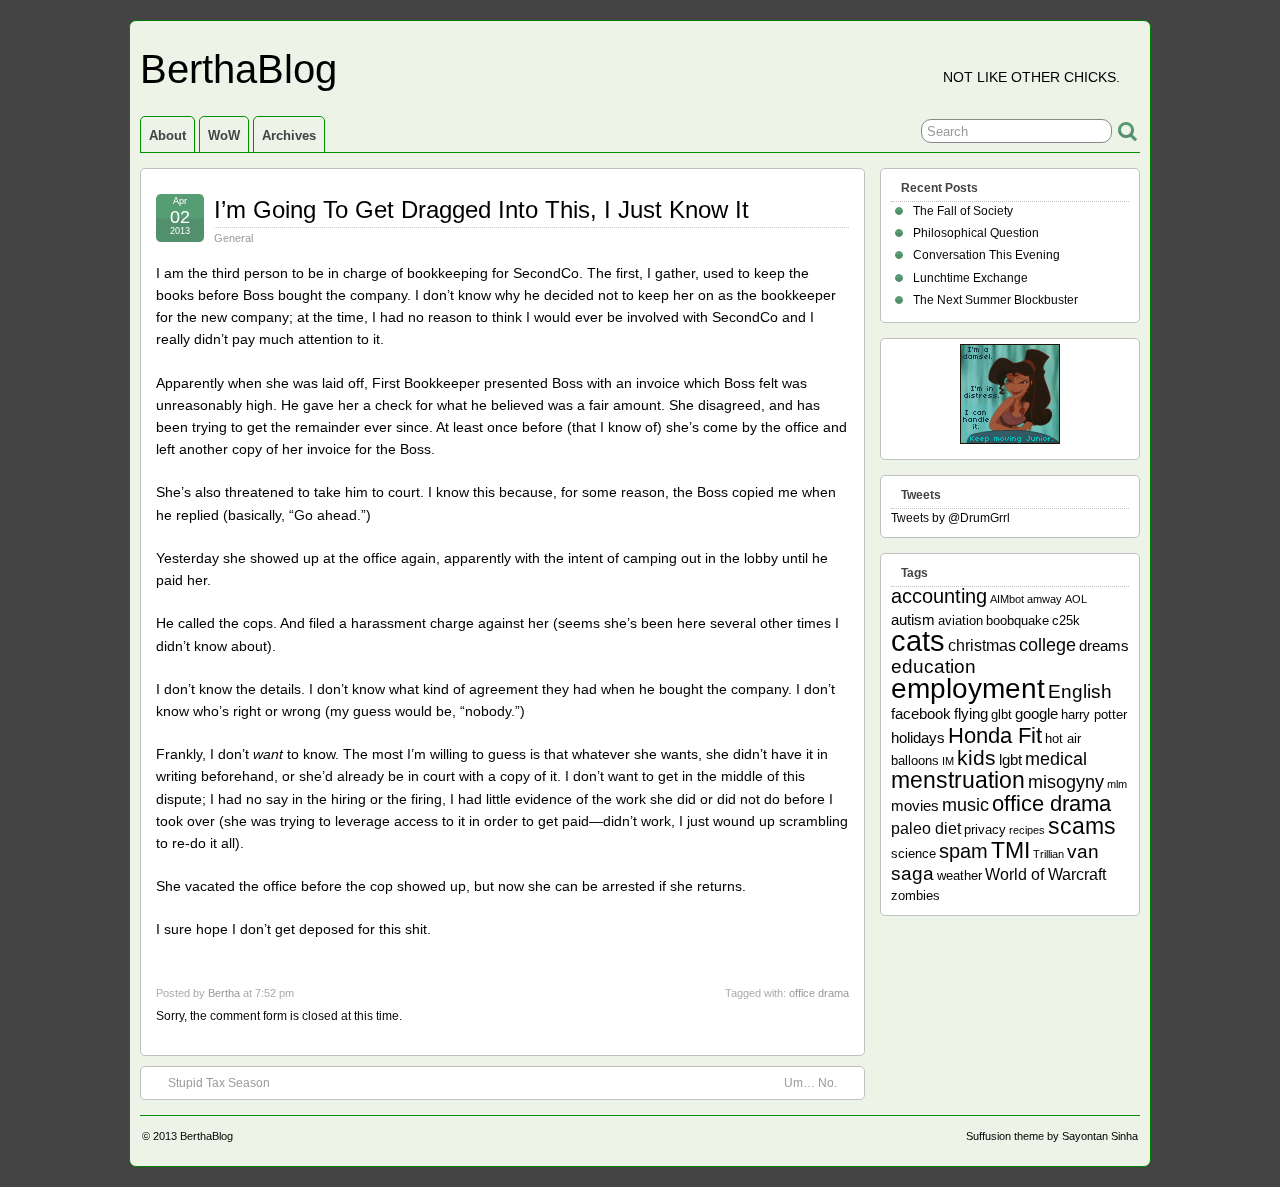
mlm (1117, 784)
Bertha (224, 993)
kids (976, 758)
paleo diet (926, 828)
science (913, 853)
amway (1044, 599)
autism (913, 619)
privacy (985, 829)
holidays (918, 737)
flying (971, 713)
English (1080, 691)
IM (948, 761)
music (965, 805)
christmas (982, 645)
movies (915, 805)
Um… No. (810, 1083)
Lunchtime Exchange (970, 278)
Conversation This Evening (986, 255)
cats (918, 640)
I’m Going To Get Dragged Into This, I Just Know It (481, 209)
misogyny (1066, 782)
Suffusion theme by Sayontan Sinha (1052, 1136)
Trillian (1048, 854)
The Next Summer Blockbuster (995, 300)
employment (968, 688)
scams (1082, 826)
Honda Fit (995, 735)
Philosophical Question (976, 233)
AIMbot (1007, 599)
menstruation (958, 780)
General (233, 238)
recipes (1027, 830)
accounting (939, 596)
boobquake (1017, 620)
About (167, 135)
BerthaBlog (238, 69)
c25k (1066, 620)
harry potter (1094, 714)
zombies (915, 895)
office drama (819, 993)
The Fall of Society (963, 211)
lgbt (1010, 759)
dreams (1104, 645)
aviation (960, 620)
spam (963, 851)
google (1036, 713)
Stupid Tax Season (219, 1083)
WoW (224, 135)
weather (959, 875)
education (933, 666)
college (1047, 645)
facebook (921, 713)
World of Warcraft (1045, 874)
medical (1056, 759)
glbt (1001, 714)
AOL (1076, 599)
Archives (289, 135)
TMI (1010, 850)
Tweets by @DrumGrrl (950, 518)
